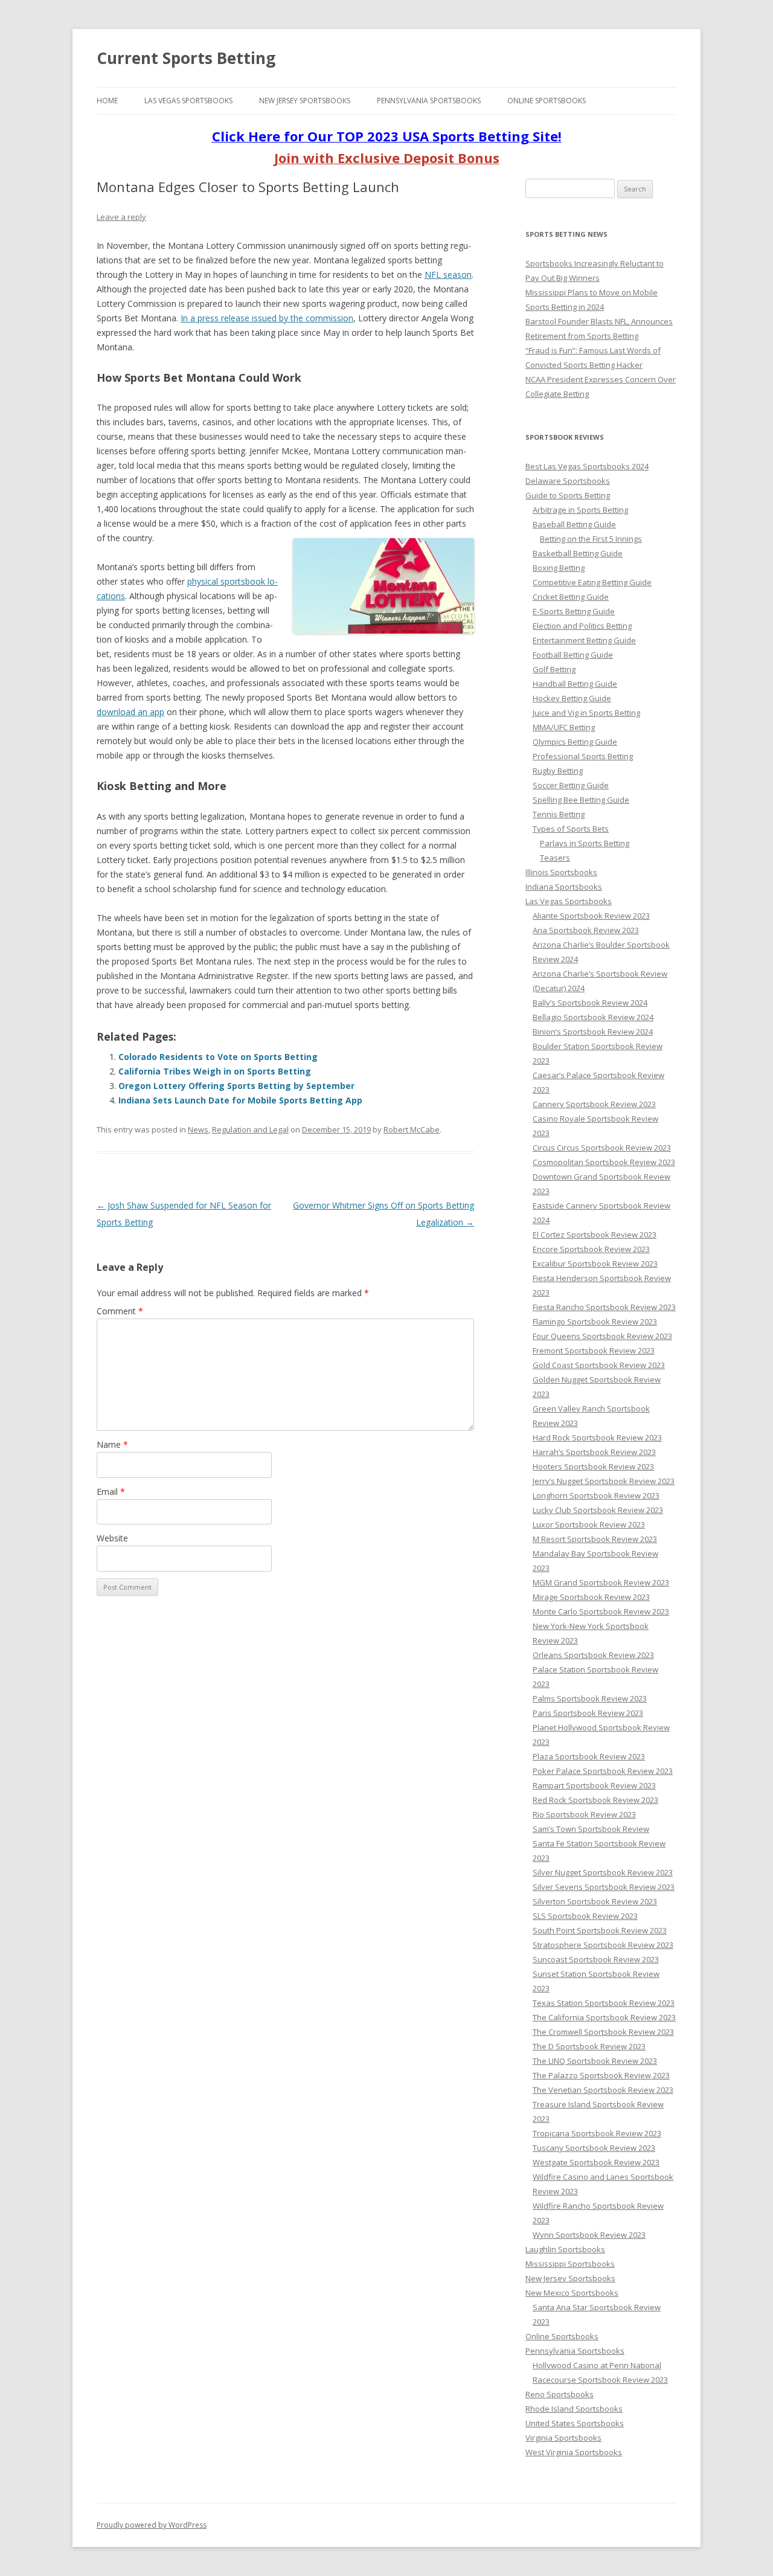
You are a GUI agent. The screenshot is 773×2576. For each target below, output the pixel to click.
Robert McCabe (412, 1129)
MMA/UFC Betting (564, 727)
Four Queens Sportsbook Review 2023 (602, 1336)
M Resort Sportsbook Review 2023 (595, 1539)
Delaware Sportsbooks (568, 481)
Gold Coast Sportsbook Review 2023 (599, 1365)
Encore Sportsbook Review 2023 (591, 1249)
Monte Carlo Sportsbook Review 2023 (601, 1611)
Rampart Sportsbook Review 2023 (594, 1785)
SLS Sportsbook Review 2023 (585, 1916)
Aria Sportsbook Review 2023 (586, 930)
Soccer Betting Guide (571, 785)
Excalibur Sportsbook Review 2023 (595, 1264)
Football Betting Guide (573, 655)
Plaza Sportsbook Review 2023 (589, 1756)
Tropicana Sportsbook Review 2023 (597, 2133)
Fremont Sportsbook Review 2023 (594, 1351)
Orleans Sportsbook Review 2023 (593, 1655)
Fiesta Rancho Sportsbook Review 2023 (604, 1307)
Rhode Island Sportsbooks (574, 2409)
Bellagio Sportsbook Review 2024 (593, 1017)
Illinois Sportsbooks (561, 872)
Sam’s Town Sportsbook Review (591, 1829)
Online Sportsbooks (547, 101)
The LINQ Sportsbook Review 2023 (595, 2061)
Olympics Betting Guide (575, 742)
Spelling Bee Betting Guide (581, 800)
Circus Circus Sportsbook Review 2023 (602, 1148)
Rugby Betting (558, 771)
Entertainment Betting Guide (584, 640)
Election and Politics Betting (582, 626)
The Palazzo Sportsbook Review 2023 (601, 2075)
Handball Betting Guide (575, 684)
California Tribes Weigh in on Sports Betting (215, 1071)
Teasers (555, 858)
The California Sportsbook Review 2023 (604, 2017)
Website (112, 1538)
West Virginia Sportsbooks (574, 2452)
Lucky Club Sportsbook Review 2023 (598, 1510)
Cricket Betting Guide (571, 597)
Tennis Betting (559, 814)
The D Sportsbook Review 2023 (589, 2046)
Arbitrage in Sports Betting (580, 510)
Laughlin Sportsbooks (565, 2249)
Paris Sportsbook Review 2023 (588, 1713)
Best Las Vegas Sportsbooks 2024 (587, 466)
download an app (130, 712)
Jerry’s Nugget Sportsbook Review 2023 (604, 1481)
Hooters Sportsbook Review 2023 (593, 1466)
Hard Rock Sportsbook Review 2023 (597, 1437)
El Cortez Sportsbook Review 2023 (595, 1235)
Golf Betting (554, 669)
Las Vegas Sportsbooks (188, 101)
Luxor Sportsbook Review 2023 (589, 1524)
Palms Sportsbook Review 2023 (590, 1698)
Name (112, 1444)
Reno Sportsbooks (560, 2394)
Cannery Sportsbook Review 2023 (594, 1104)
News (198, 1129)
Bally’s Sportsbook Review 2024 (590, 1003)
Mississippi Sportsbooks (570, 2264)
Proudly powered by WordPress (152, 2525)
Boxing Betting (559, 568)
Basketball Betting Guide (578, 553)
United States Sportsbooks (575, 2423)
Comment (120, 1311)
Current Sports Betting (186, 58)
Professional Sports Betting (583, 756)
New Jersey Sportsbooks (305, 101)
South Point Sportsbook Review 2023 (600, 1930)
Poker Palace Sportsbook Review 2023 (603, 1771)
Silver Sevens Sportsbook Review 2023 (604, 1887)
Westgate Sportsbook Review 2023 (596, 2162)
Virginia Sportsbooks (563, 2438)
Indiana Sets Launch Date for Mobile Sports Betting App (240, 1100)
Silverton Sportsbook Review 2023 (595, 1901)
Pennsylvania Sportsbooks (429, 101)
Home (107, 101)
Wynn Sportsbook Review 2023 (589, 2235)
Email (111, 1492)
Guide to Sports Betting (568, 495)
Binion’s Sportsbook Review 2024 (593, 1032)
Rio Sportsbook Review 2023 (584, 1814)
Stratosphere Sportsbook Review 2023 (603, 1945)
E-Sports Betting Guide (574, 611)
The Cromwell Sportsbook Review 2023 (603, 2032)
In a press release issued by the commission (267, 318)
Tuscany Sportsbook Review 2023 (594, 2148)
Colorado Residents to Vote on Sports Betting (218, 1057)
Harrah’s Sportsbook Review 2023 (594, 1452)
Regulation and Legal (250, 1129)
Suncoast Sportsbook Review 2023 (596, 1959)
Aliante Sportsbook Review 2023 (591, 916)
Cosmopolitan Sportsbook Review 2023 (604, 1162)
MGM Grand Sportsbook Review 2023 (601, 1582)
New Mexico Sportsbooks (572, 2293)
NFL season (448, 275)
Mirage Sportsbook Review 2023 (591, 1597)
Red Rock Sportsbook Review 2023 (595, 1800)
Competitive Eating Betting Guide (592, 582)
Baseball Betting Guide (574, 524)
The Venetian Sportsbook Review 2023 (603, 2090)
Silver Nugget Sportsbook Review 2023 (603, 1872)
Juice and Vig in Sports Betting (586, 713)
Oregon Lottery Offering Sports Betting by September (236, 1086)
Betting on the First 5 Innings (591, 539)
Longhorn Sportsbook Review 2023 (596, 1495)
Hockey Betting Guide (572, 698)
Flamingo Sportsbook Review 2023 (595, 1322)
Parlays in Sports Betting (585, 843)
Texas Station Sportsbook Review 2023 (604, 2003)
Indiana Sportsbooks (564, 887)
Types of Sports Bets (571, 829)
